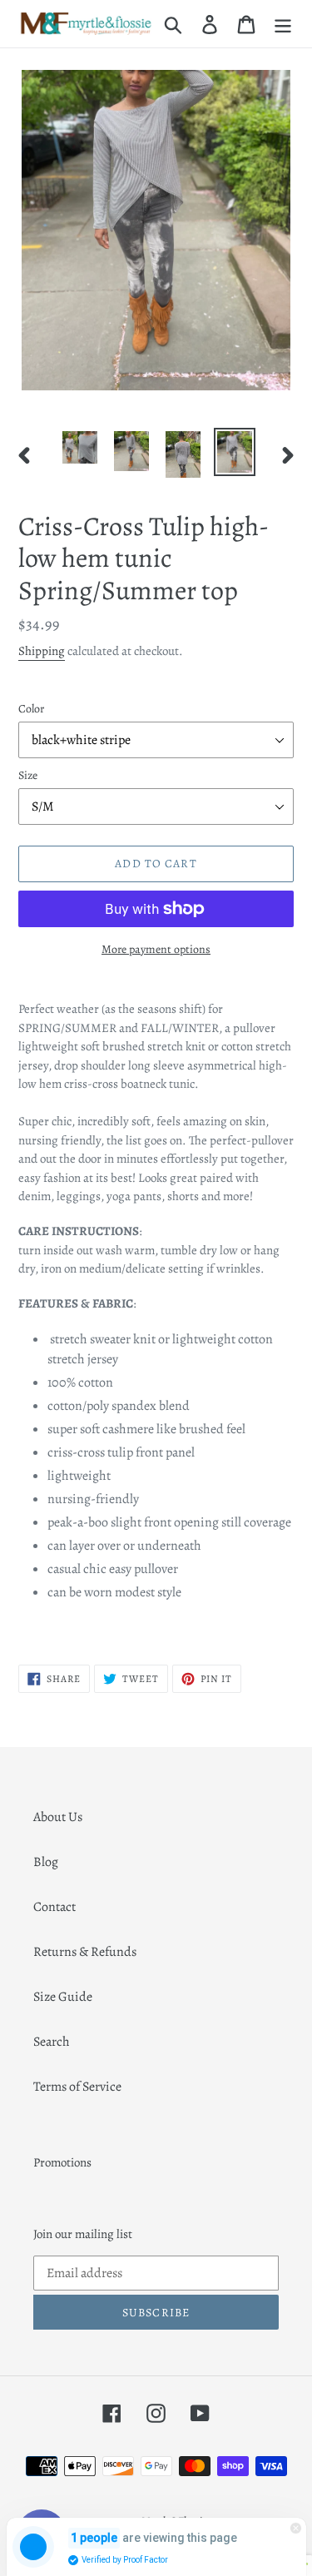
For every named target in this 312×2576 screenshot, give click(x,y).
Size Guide (63, 1997)
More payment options (156, 949)
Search (52, 2042)
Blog (46, 1862)
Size (28, 775)
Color (31, 709)
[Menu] (283, 24)
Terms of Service (77, 2087)
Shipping (42, 651)
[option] (80, 447)
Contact (54, 1907)
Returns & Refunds (85, 1952)
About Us (58, 1817)
